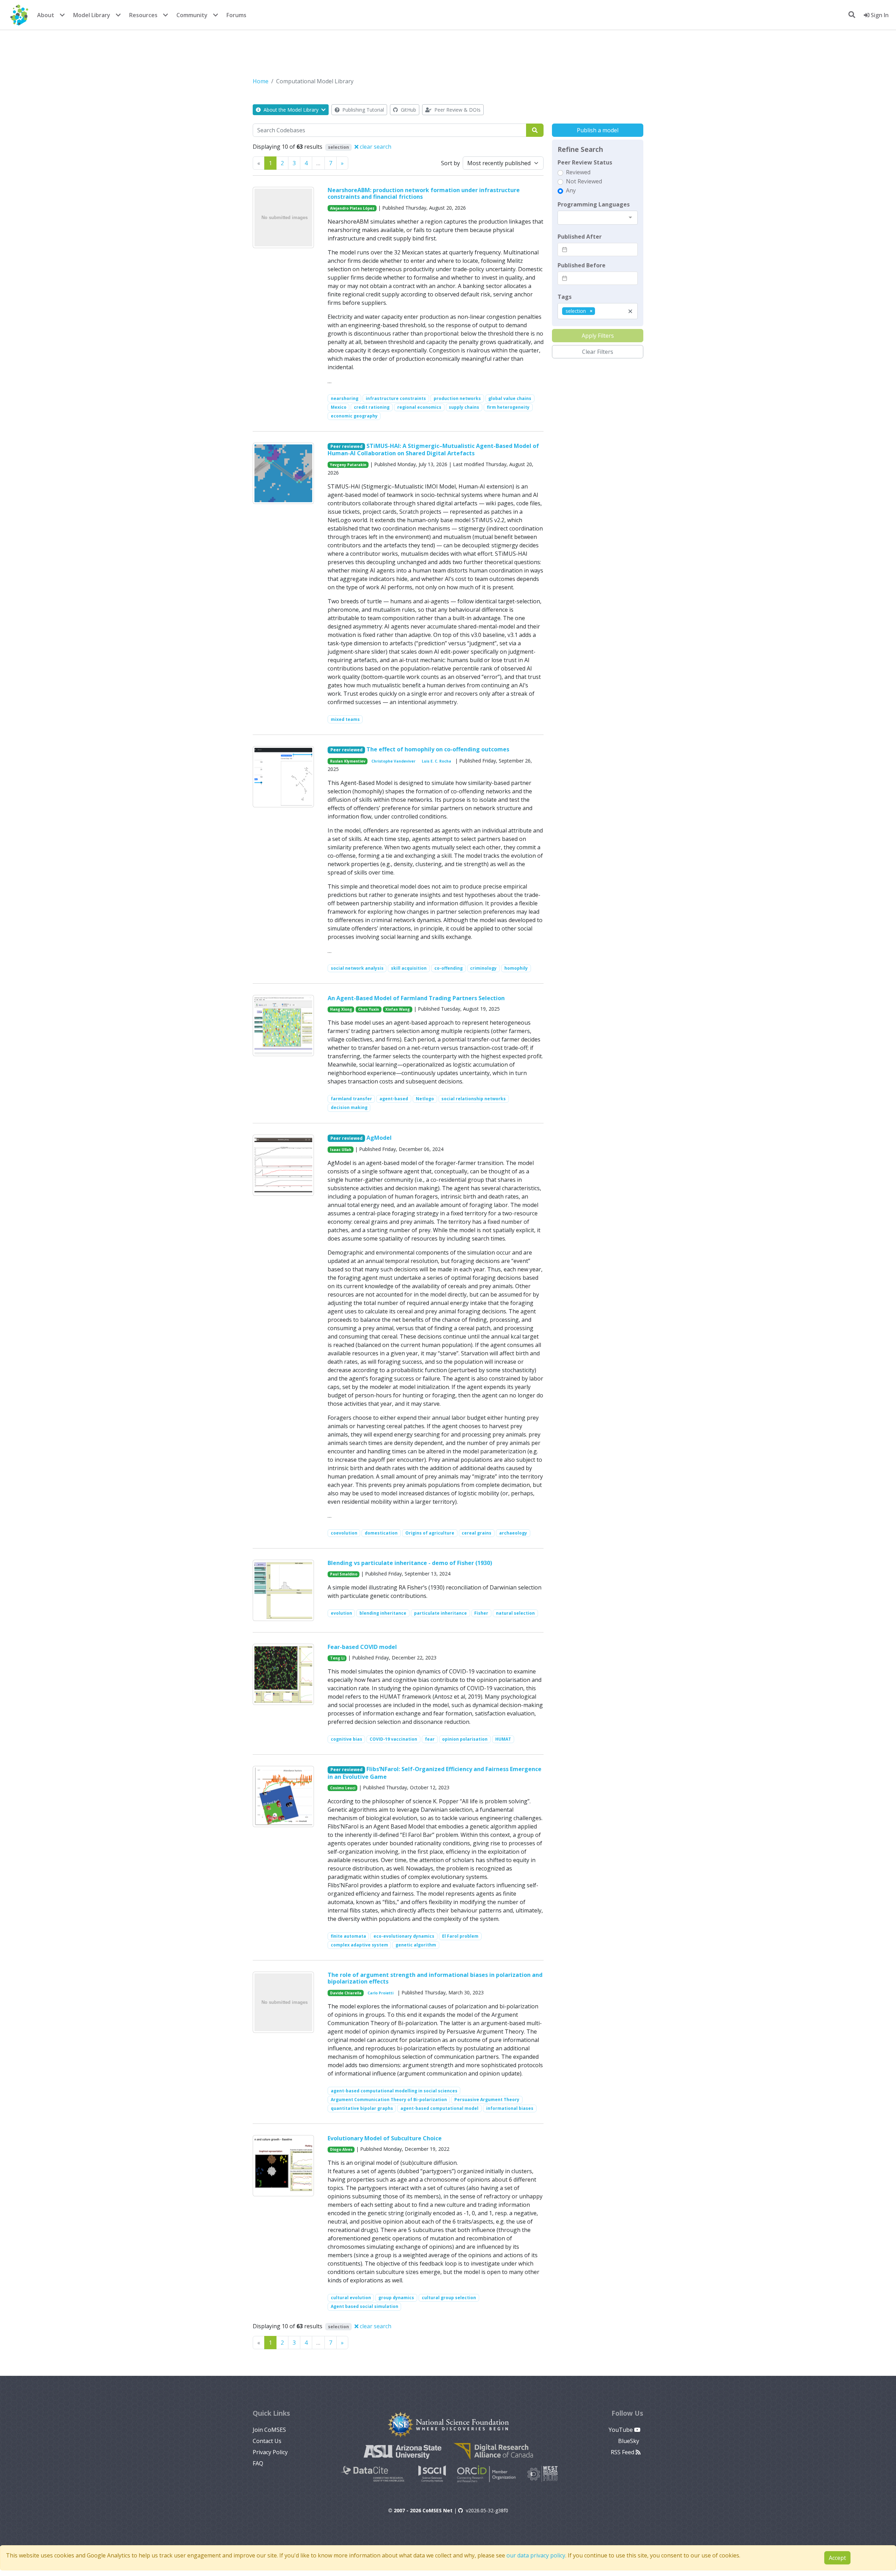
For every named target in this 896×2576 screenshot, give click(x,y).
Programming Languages (594, 204)
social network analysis (357, 968)
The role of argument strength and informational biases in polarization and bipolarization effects (435, 1978)
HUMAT (503, 1739)
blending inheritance (383, 1613)
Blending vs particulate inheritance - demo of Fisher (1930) (410, 1563)
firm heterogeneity (508, 407)
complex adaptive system (359, 1945)
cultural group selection (449, 2298)
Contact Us (267, 2441)
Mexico (339, 407)
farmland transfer (351, 1099)
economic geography (354, 416)
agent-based (394, 1099)
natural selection (515, 1613)
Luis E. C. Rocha (436, 761)
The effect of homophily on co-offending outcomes (438, 749)
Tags (565, 297)
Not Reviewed (584, 181)
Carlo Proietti (380, 1993)
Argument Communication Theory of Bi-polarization (389, 2100)
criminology (483, 968)
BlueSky (629, 2441)
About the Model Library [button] (291, 110)
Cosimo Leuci (343, 1788)
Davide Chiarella (346, 1993)
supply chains (464, 407)
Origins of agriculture (430, 1533)
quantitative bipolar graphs (362, 2108)
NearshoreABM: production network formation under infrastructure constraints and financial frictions (424, 193)
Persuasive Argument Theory (487, 2100)
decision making (349, 1107)
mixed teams (345, 719)
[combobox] (598, 218)
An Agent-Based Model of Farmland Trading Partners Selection (416, 998)
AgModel (379, 1138)
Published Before (582, 265)
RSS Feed (623, 2452)
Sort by (450, 163)
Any (571, 190)
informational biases (510, 2108)
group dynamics (396, 2298)
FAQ (258, 2463)
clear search (375, 147)
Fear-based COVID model (362, 1647)
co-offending (449, 968)
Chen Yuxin (369, 1009)
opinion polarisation (465, 1739)
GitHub (408, 110)
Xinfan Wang (398, 1009)
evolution (341, 1613)
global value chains (510, 398)
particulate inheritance (440, 1613)
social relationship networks (474, 1099)
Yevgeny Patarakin (348, 465)
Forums (236, 15)
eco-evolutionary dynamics (404, 1936)
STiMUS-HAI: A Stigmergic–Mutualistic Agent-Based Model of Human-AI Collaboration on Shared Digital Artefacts (433, 450)
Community (192, 15)
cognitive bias (346, 1739)
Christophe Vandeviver (393, 761)
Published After (580, 237)
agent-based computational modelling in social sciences (394, 2091)
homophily (516, 968)
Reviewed (578, 172)
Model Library (92, 15)
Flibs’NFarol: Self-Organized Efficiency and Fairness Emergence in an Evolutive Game (435, 1773)
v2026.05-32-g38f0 (487, 2510)
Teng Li (337, 1658)
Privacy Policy (270, 2452)
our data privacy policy (536, 2555)
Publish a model (598, 130)
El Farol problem (460, 1936)
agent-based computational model (439, 2108)
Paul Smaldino (344, 1574)
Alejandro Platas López (352, 208)
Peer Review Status (585, 162)
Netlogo (425, 1099)
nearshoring (345, 398)
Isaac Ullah (341, 1150)
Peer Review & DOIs (457, 110)
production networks (457, 398)
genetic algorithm (416, 1945)
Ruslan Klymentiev (348, 761)
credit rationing (372, 407)
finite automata (348, 1936)
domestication (381, 1533)
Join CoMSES (269, 2430)
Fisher (481, 1613)
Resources (143, 15)
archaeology (513, 1533)
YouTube (621, 2430)
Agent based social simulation (365, 2306)
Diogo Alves (341, 2149)
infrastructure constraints (396, 398)
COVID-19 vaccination (393, 1739)
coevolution (344, 1533)
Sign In (879, 15)
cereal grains (477, 1533)
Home (261, 81)
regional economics (419, 407)
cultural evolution (351, 2298)
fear (430, 1739)
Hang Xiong (341, 1009)
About (46, 15)
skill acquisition (409, 968)
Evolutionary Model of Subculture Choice (385, 2138)
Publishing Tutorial (362, 110)
